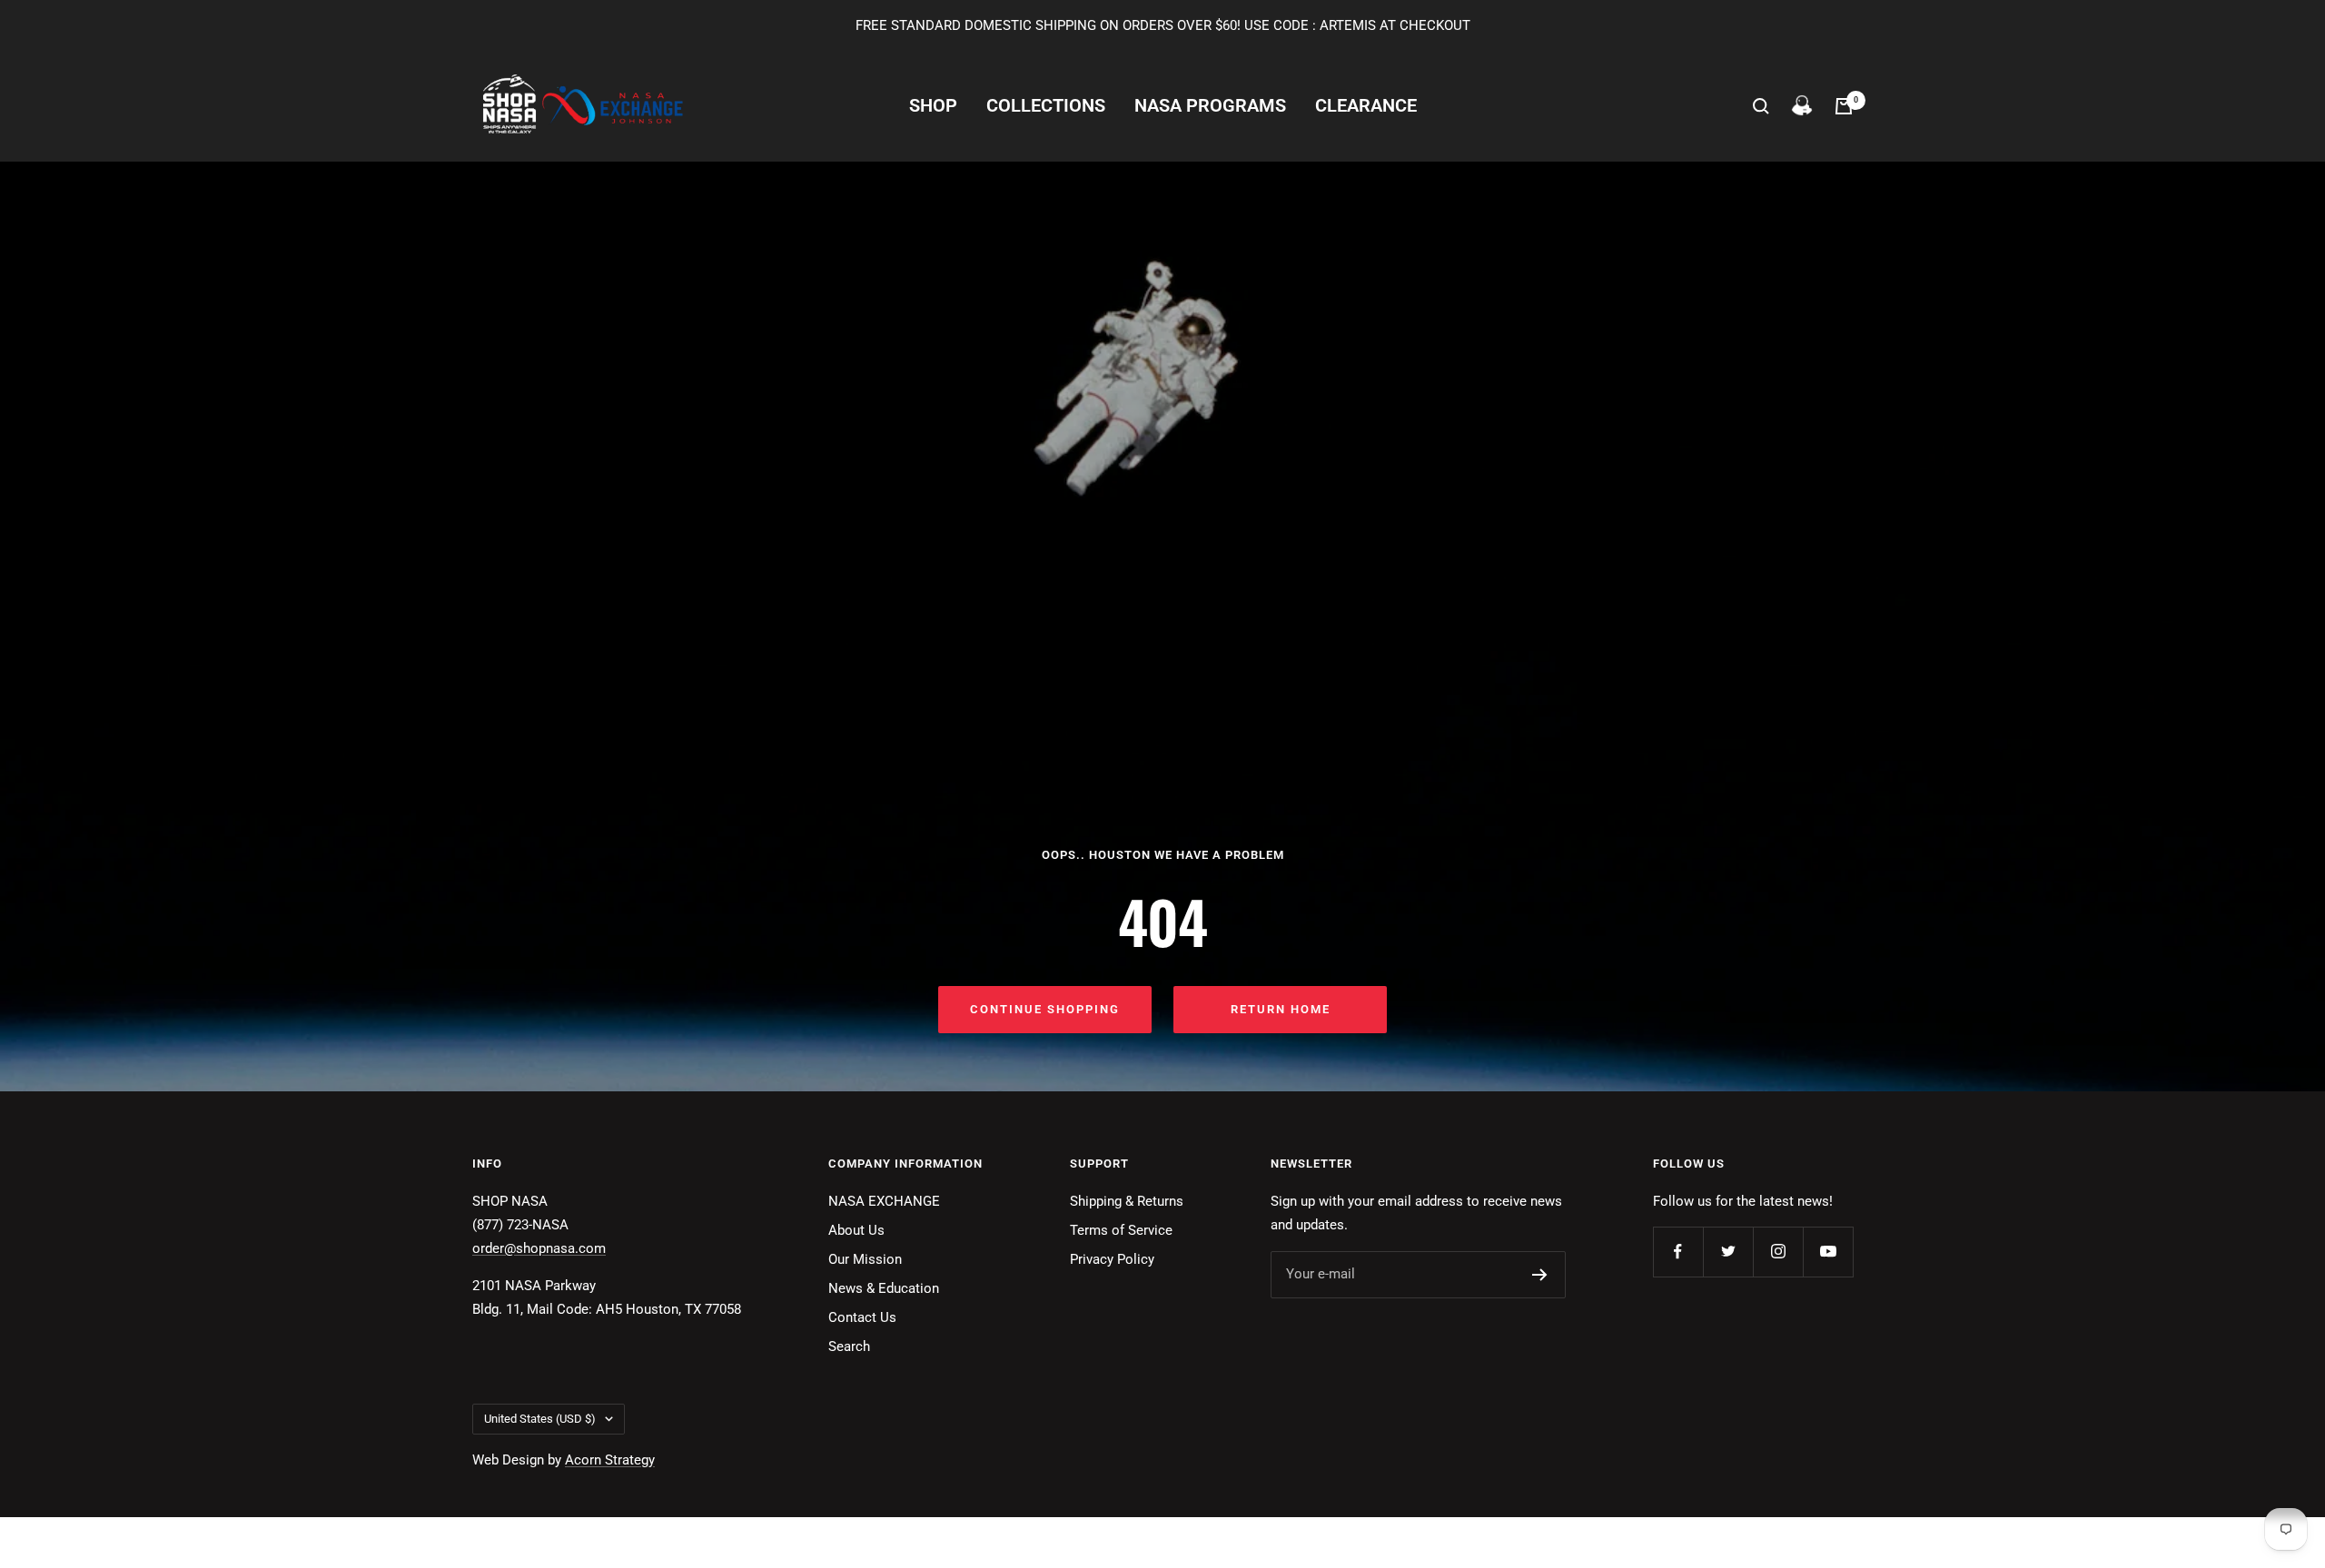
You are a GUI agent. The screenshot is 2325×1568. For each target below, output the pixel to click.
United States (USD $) (540, 1419)
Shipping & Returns (1127, 1201)
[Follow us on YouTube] (1828, 1252)
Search (849, 1346)
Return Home (1281, 1009)
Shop (933, 106)
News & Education (884, 1288)
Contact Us (862, 1317)
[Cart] (1844, 106)
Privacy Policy (1112, 1259)
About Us (856, 1230)
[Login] (1802, 106)
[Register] (1540, 1275)
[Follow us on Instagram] (1778, 1252)
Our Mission (865, 1259)
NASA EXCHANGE (884, 1201)
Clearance (1366, 106)
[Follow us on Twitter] (1728, 1252)
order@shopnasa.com (539, 1248)
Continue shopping (1045, 1009)
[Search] (1761, 106)
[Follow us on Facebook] (1678, 1252)
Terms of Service (1121, 1230)
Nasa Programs (1210, 106)
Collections (1046, 106)
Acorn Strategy (610, 1460)
